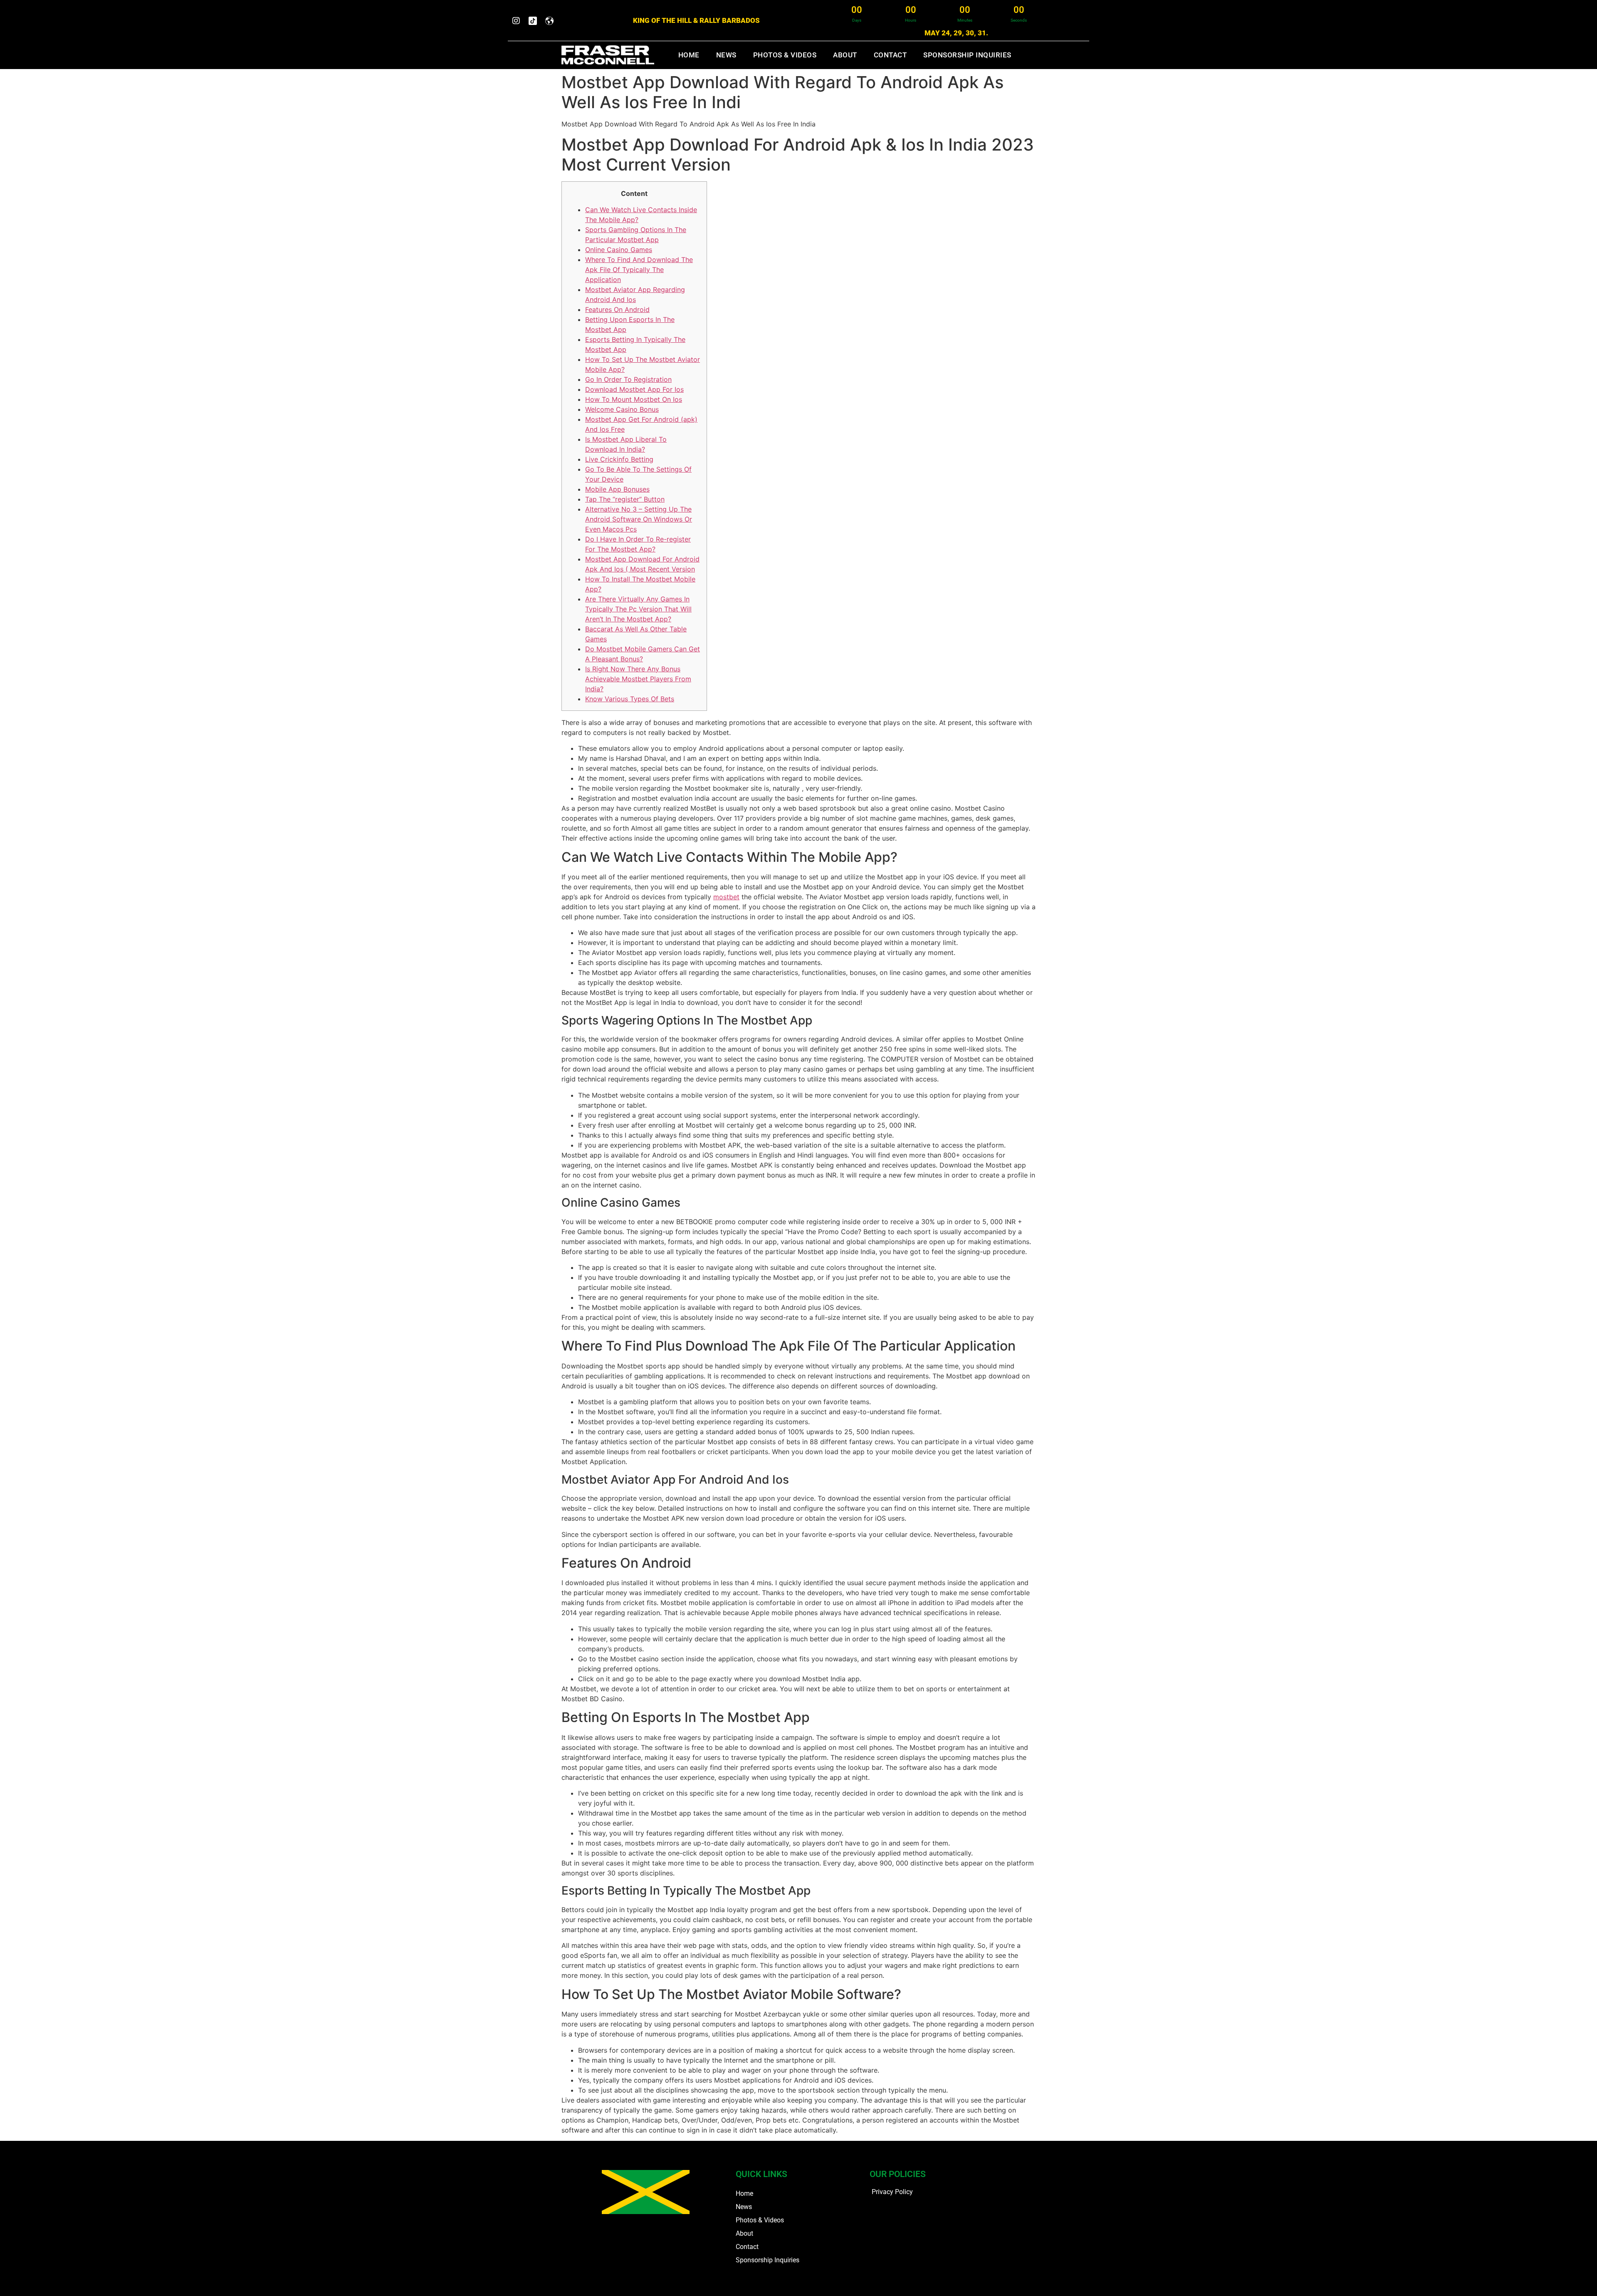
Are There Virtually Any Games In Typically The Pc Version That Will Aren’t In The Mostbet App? (638, 609)
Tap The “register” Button (625, 499)
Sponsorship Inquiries (967, 55)
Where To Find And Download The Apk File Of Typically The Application (639, 270)
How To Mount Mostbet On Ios (634, 399)
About (845, 55)
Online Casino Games (619, 250)
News (726, 55)
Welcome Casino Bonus (622, 409)
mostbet (726, 897)
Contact (890, 55)
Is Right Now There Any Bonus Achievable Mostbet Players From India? (638, 679)
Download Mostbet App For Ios (634, 389)
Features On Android (617, 309)
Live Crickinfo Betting (619, 459)
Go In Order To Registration (628, 379)
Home (689, 55)
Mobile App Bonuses (617, 489)
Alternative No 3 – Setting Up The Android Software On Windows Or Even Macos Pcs (639, 519)
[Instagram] (516, 21)
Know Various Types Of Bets (630, 699)
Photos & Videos (785, 55)
